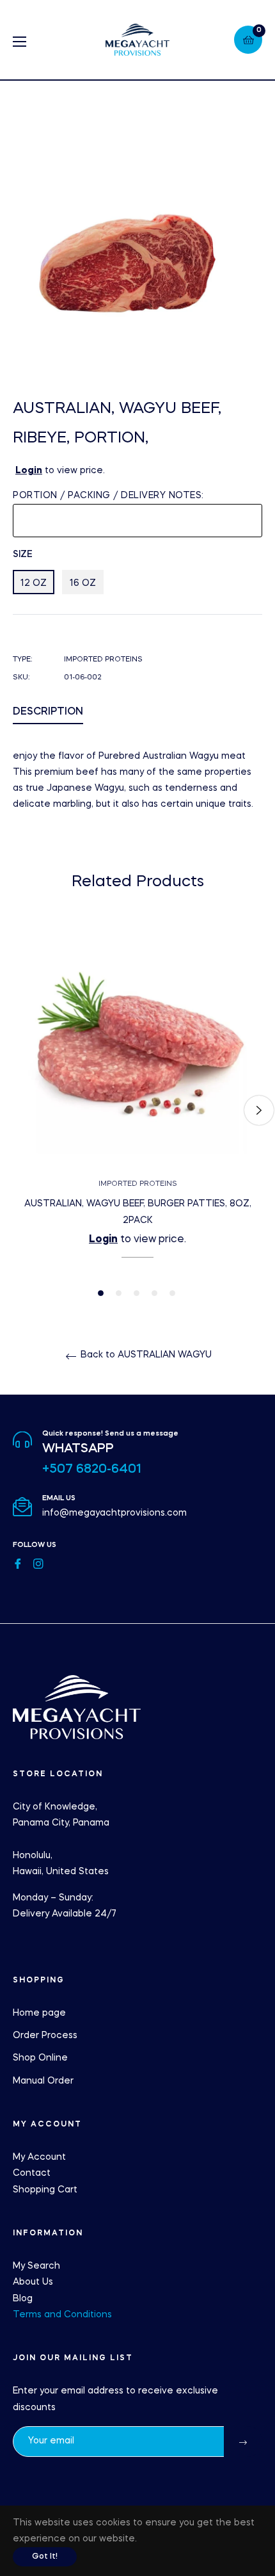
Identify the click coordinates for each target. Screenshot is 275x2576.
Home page (39, 2013)
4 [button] (154, 1293)
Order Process (45, 2036)
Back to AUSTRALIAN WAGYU (145, 1355)
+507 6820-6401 (92, 1470)
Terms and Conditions (62, 2315)
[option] (137, 1110)
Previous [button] (16, 1110)
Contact (32, 2173)
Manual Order (43, 2081)
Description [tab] (48, 712)
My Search (36, 2266)
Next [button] (259, 1110)
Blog (23, 2299)
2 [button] (119, 1293)
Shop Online (40, 2058)
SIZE (23, 555)
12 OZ (34, 583)
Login (29, 471)
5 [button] (172, 1293)
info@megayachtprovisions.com (114, 1513)
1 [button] (101, 1293)
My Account (39, 2157)
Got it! (45, 2557)
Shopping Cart (45, 2190)
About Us (33, 2282)
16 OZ (83, 583)
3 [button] (137, 1293)
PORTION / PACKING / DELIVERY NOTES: (108, 496)
